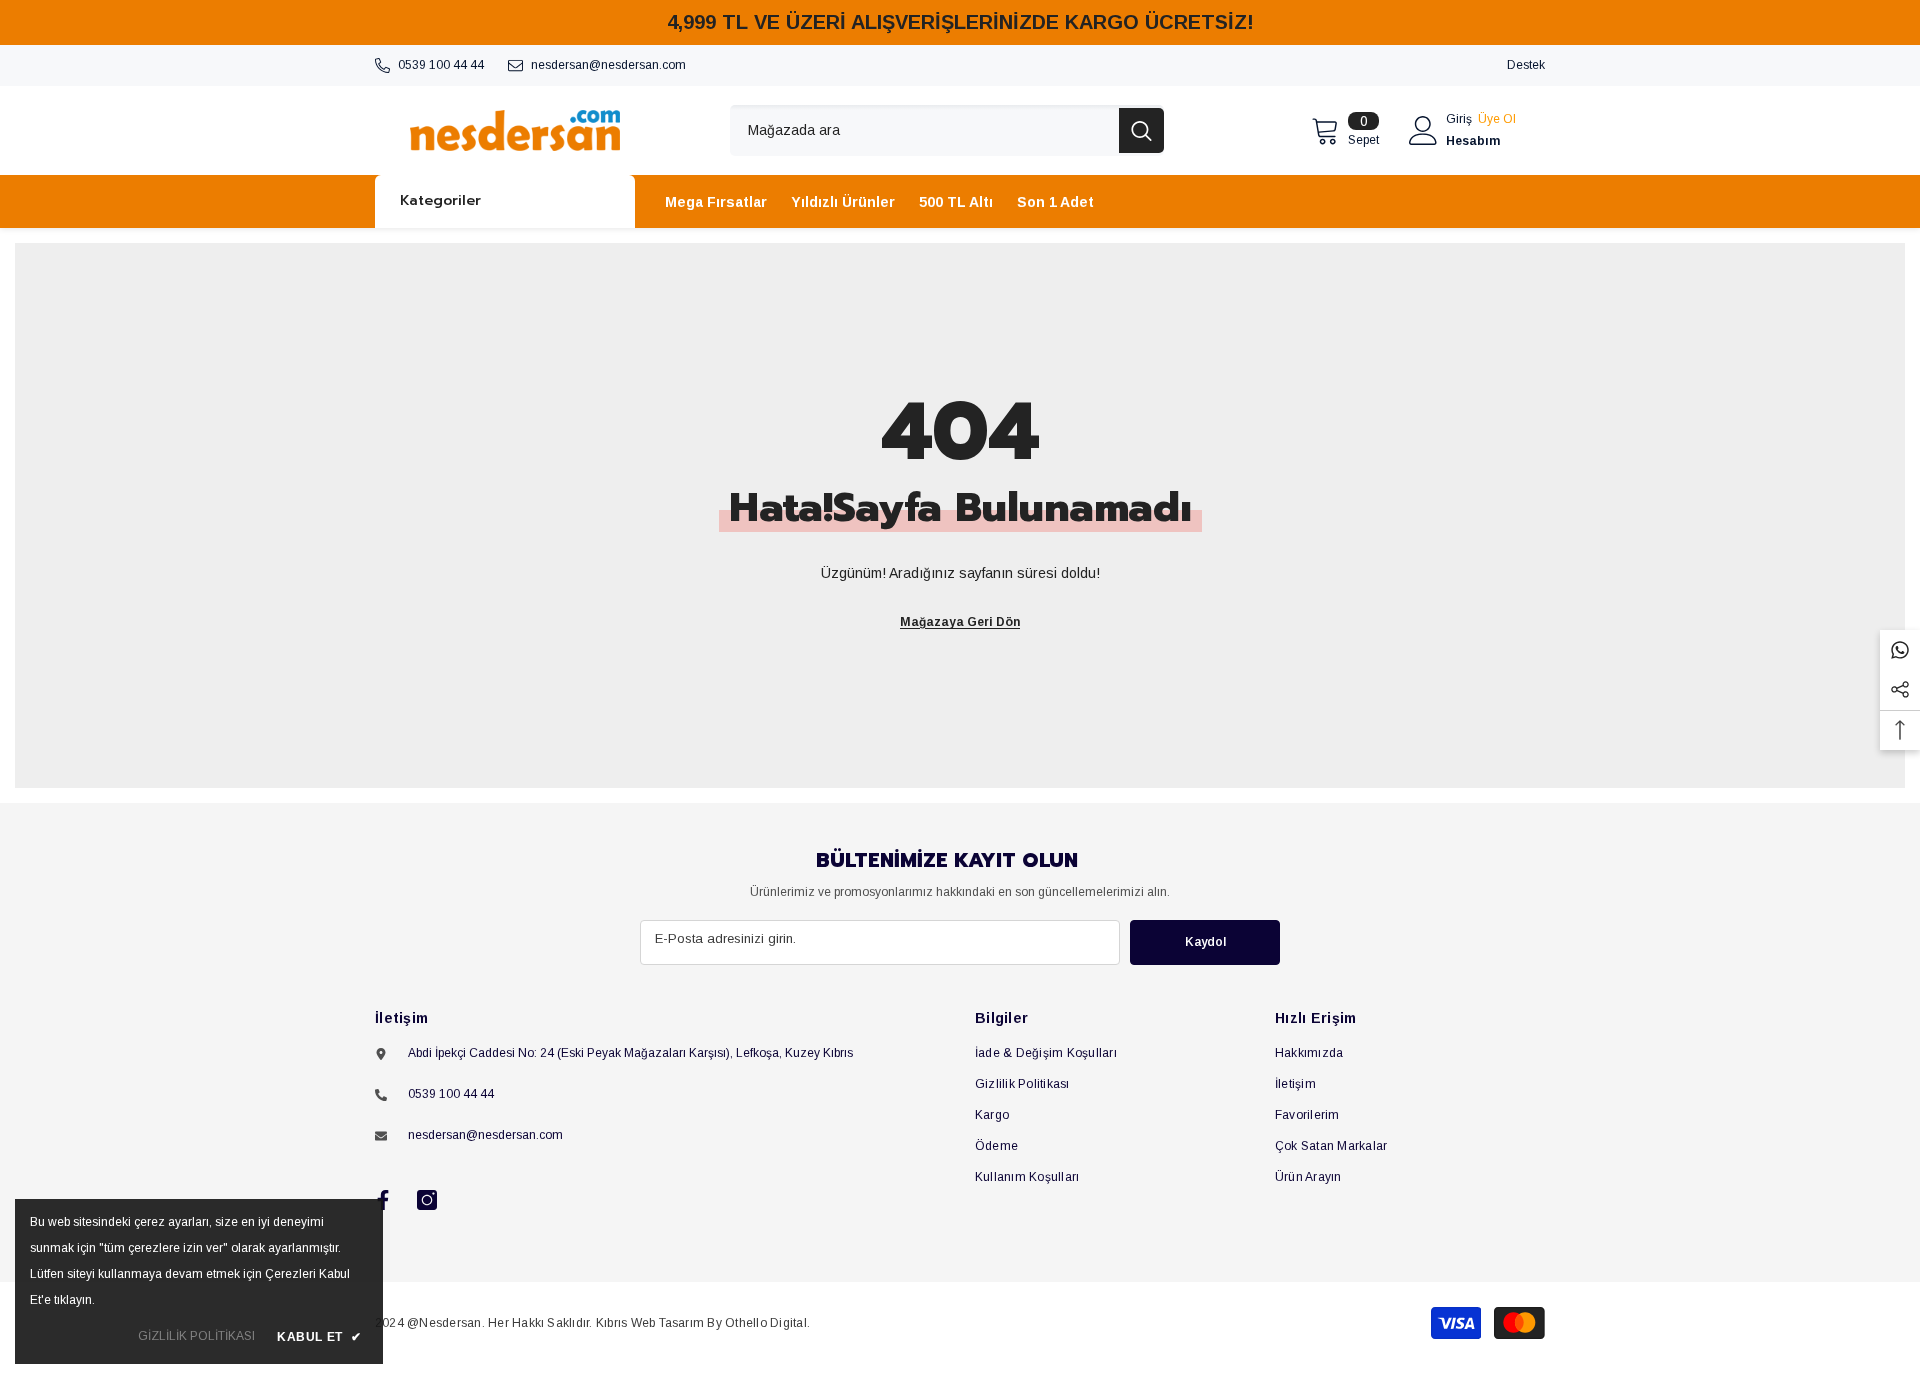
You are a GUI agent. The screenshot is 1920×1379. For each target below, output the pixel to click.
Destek (1526, 65)
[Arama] (947, 130)
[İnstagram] (427, 1200)
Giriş (1459, 119)
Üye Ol (1497, 119)
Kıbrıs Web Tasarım (650, 1323)
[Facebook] (383, 1200)
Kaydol (1205, 942)
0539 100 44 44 (441, 65)
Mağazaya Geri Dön (960, 622)
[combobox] (924, 130)
